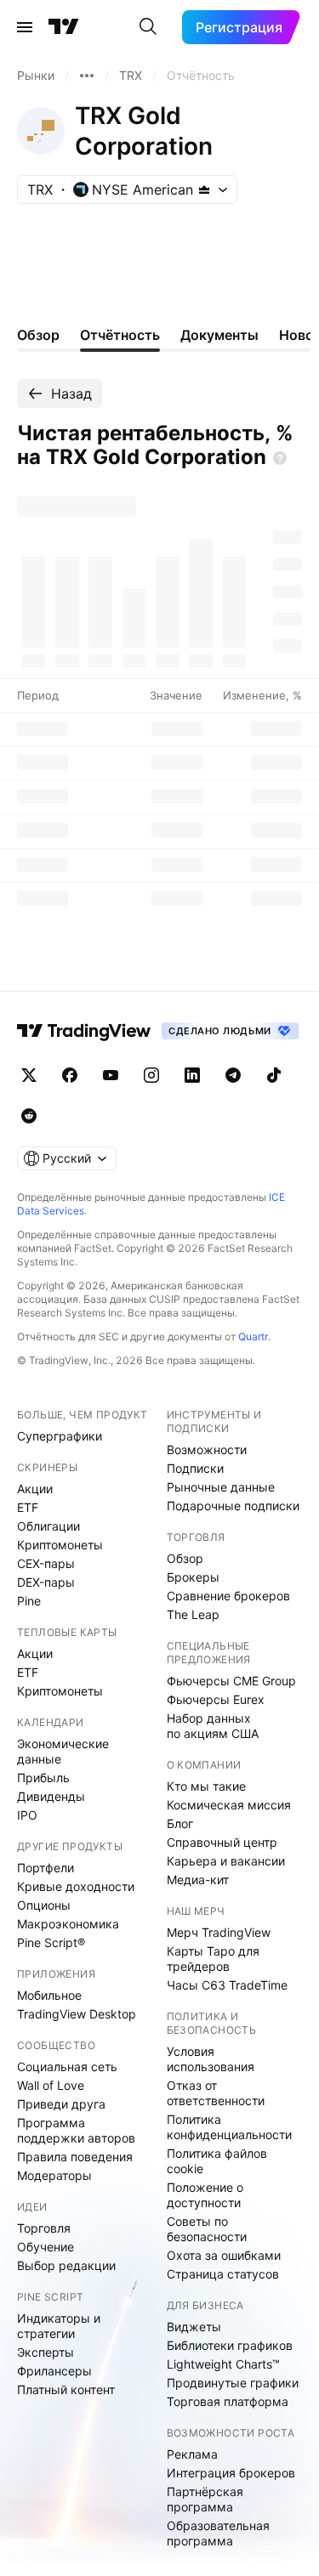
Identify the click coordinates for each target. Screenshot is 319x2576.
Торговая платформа (228, 2401)
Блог (180, 1823)
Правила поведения (75, 2157)
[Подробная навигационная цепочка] (87, 76)
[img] (204, 190)
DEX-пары (46, 1582)
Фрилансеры (54, 2371)
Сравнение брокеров (228, 1596)
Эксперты (46, 2352)
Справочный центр (222, 1842)
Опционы (44, 1905)
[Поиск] (148, 27)
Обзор (185, 1558)
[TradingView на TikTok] (274, 1075)
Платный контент (66, 2389)
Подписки (195, 1468)
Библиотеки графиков (230, 2345)
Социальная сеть (67, 2066)
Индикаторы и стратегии (59, 2326)
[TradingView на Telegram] (233, 1075)
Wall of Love (51, 2085)
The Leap (193, 1614)
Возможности (207, 1449)
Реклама (192, 2454)
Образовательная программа (218, 2533)
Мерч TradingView (219, 1932)
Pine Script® (51, 1942)
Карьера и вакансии (226, 1861)
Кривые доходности (76, 1886)
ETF (28, 1507)
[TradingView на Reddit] (29, 1116)
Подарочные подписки (233, 1506)
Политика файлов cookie (217, 2161)
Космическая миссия (229, 1805)
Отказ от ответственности (216, 2093)
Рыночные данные (221, 1487)
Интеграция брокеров (231, 2473)
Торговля (44, 2228)
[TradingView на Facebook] (70, 1075)
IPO (27, 1815)
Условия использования (211, 2059)
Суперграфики (60, 1436)
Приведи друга (61, 2104)
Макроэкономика (68, 1924)
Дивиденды (51, 1796)
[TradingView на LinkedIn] (192, 1075)
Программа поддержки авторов (76, 2130)
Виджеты (194, 2327)
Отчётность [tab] (120, 335)
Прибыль (43, 1778)
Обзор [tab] (38, 335)
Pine (29, 1601)
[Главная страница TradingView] (64, 27)
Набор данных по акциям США (213, 1726)
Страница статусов (223, 2274)
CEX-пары (46, 1563)
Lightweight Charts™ (223, 2364)
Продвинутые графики (233, 2383)
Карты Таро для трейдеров (213, 1959)
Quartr (253, 1336)
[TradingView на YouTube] (111, 1075)
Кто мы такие (206, 1786)
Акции (35, 1489)
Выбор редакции (66, 2265)
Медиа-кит (198, 1880)
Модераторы (54, 2175)
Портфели (46, 1868)
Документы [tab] (219, 335)
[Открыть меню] (25, 27)
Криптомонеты (60, 1545)
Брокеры (193, 1577)
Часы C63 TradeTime (227, 1985)
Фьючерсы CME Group (231, 1681)
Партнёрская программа (205, 2499)
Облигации (48, 1526)
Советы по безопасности (207, 2229)
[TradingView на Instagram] (151, 1075)
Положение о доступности (205, 2195)
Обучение (46, 2247)
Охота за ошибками (224, 2255)
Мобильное (49, 1995)
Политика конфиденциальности (229, 2127)
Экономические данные (63, 1751)
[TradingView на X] (29, 1075)
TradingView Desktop (77, 2014)
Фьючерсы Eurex (216, 1699)
